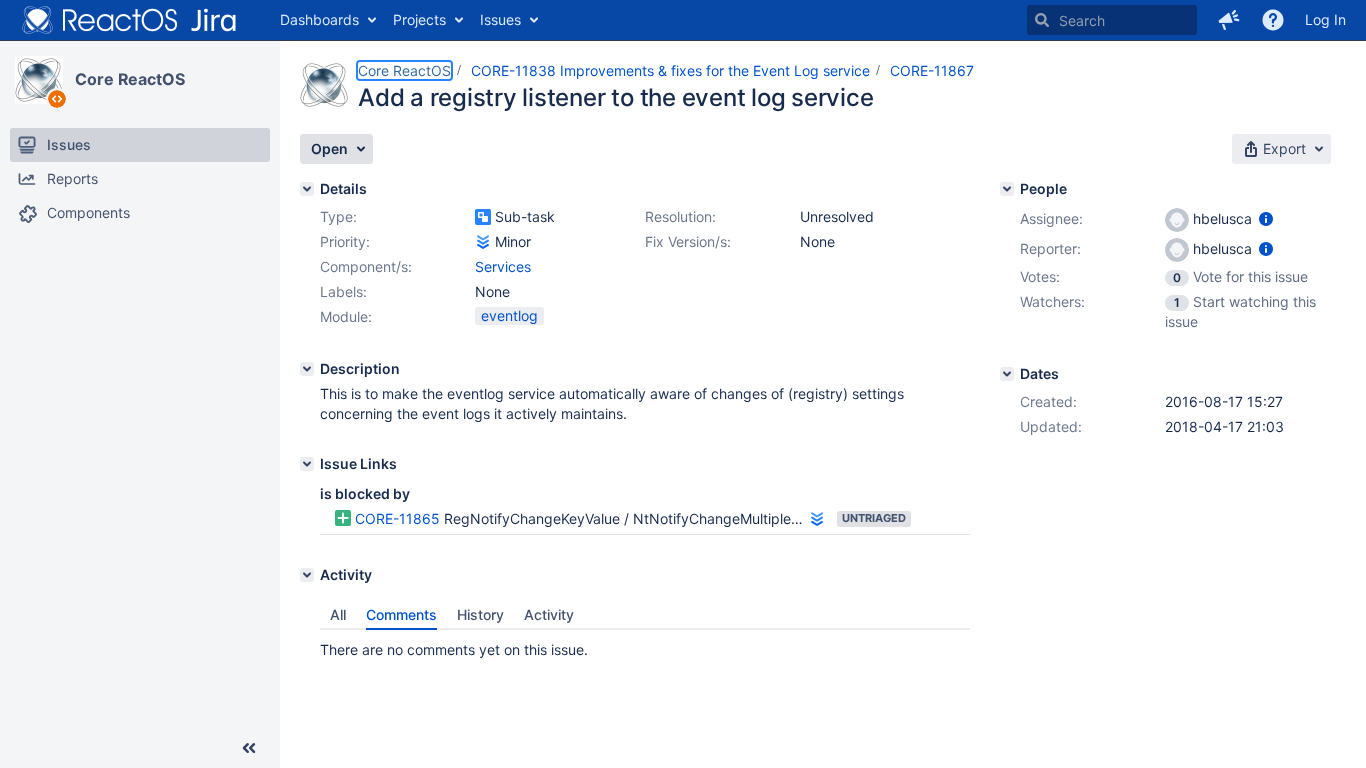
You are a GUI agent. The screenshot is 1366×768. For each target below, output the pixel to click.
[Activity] (307, 575)
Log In (1325, 19)
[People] (1007, 189)
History (480, 614)
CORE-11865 (397, 518)
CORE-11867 (932, 70)
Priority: (345, 241)
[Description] (307, 369)
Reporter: (1050, 248)
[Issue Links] (307, 464)
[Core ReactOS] (39, 80)
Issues (500, 19)
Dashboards (319, 19)
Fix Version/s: (688, 241)
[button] (1229, 20)
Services (503, 266)
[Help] (1273, 20)
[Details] (307, 189)
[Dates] (1007, 374)
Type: (338, 216)
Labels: (343, 291)
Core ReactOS (130, 79)
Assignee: (1051, 218)
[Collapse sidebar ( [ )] (249, 748)
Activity (549, 614)
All (338, 614)
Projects (419, 19)
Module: (346, 316)
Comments (401, 614)
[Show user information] (1266, 218)
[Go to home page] (130, 20)
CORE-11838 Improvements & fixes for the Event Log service (670, 70)
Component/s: (366, 266)
